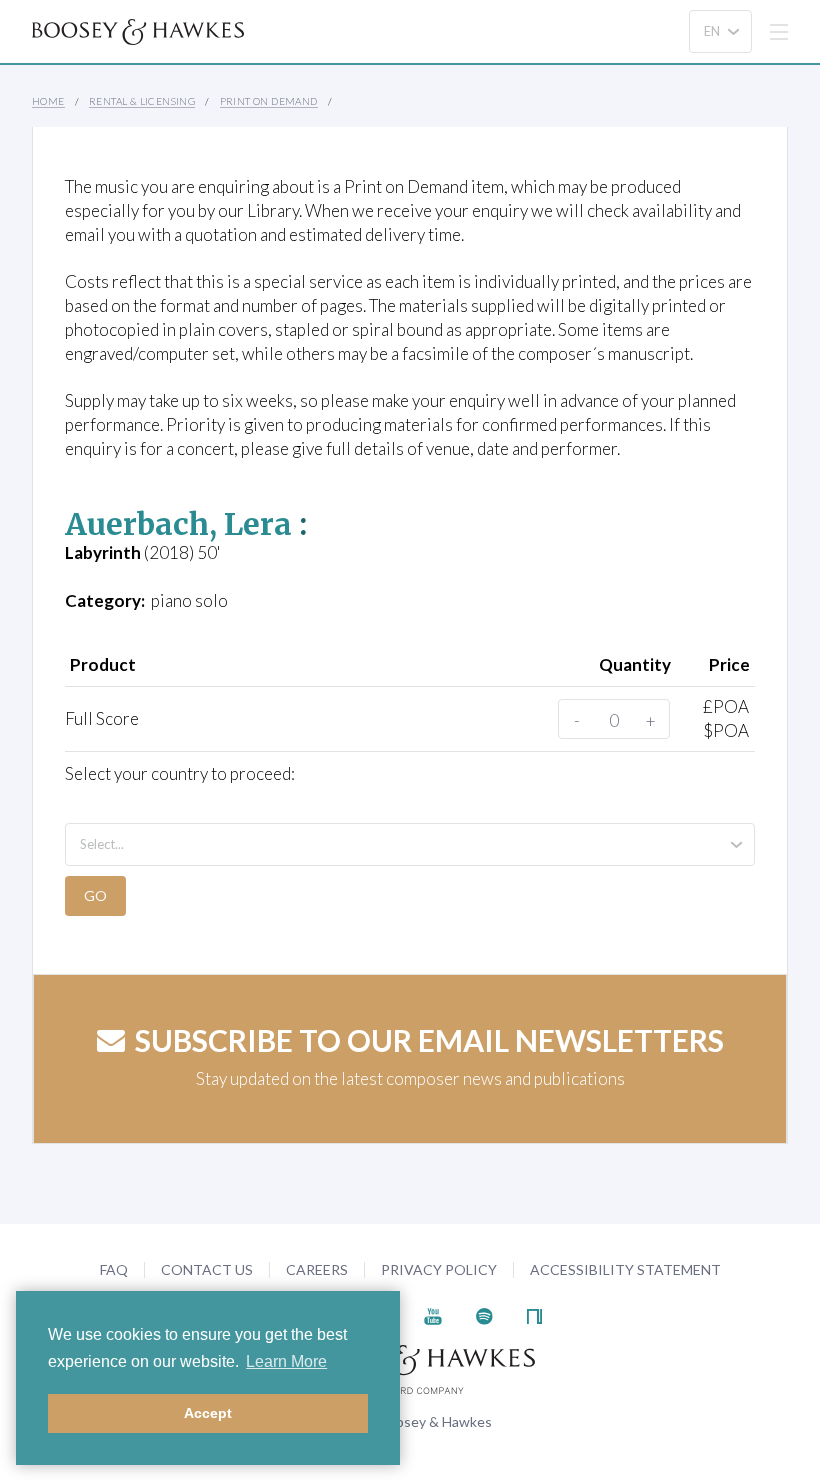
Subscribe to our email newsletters (429, 1040)
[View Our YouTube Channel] (433, 1313)
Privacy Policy (439, 1269)
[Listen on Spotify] (484, 1313)
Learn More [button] (286, 1361)
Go (95, 895)
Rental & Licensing (142, 101)
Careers (317, 1269)
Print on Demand (269, 101)
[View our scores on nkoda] (534, 1313)
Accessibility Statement (625, 1269)
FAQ (114, 1269)
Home (48, 101)
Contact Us (207, 1269)
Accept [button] (208, 1413)
